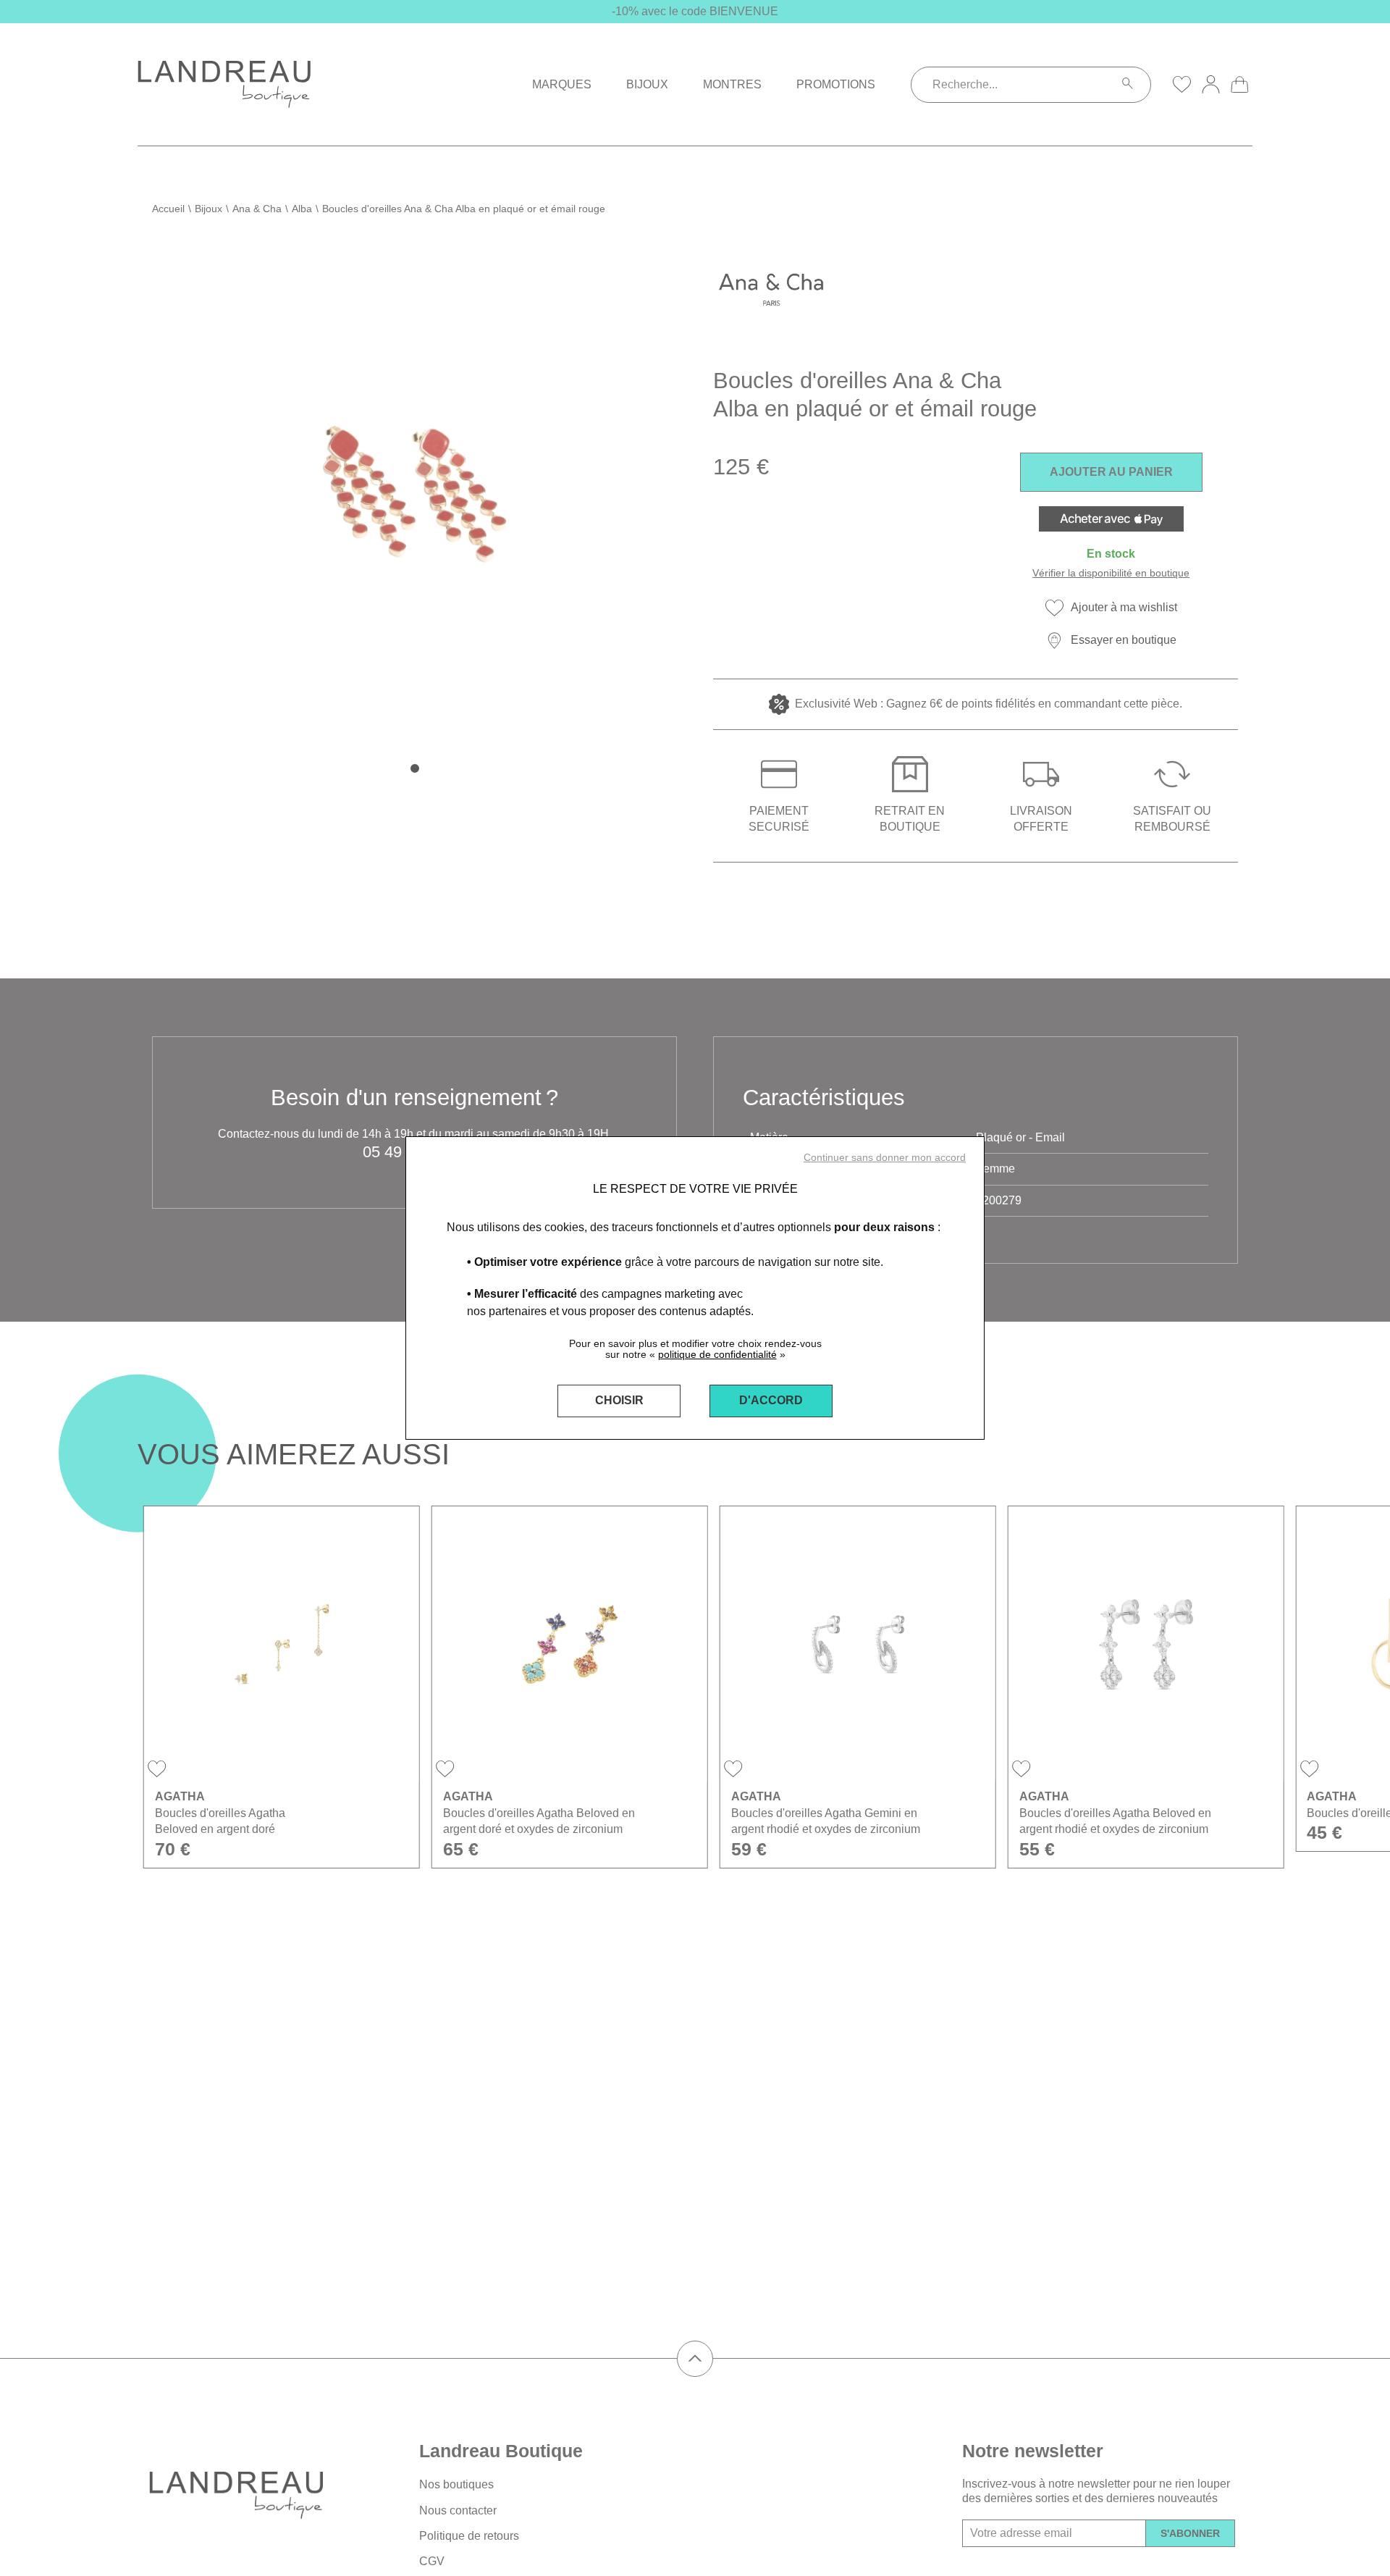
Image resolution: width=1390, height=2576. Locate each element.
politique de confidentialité (717, 1354)
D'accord (771, 1400)
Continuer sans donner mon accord (885, 1157)
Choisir (619, 1400)
